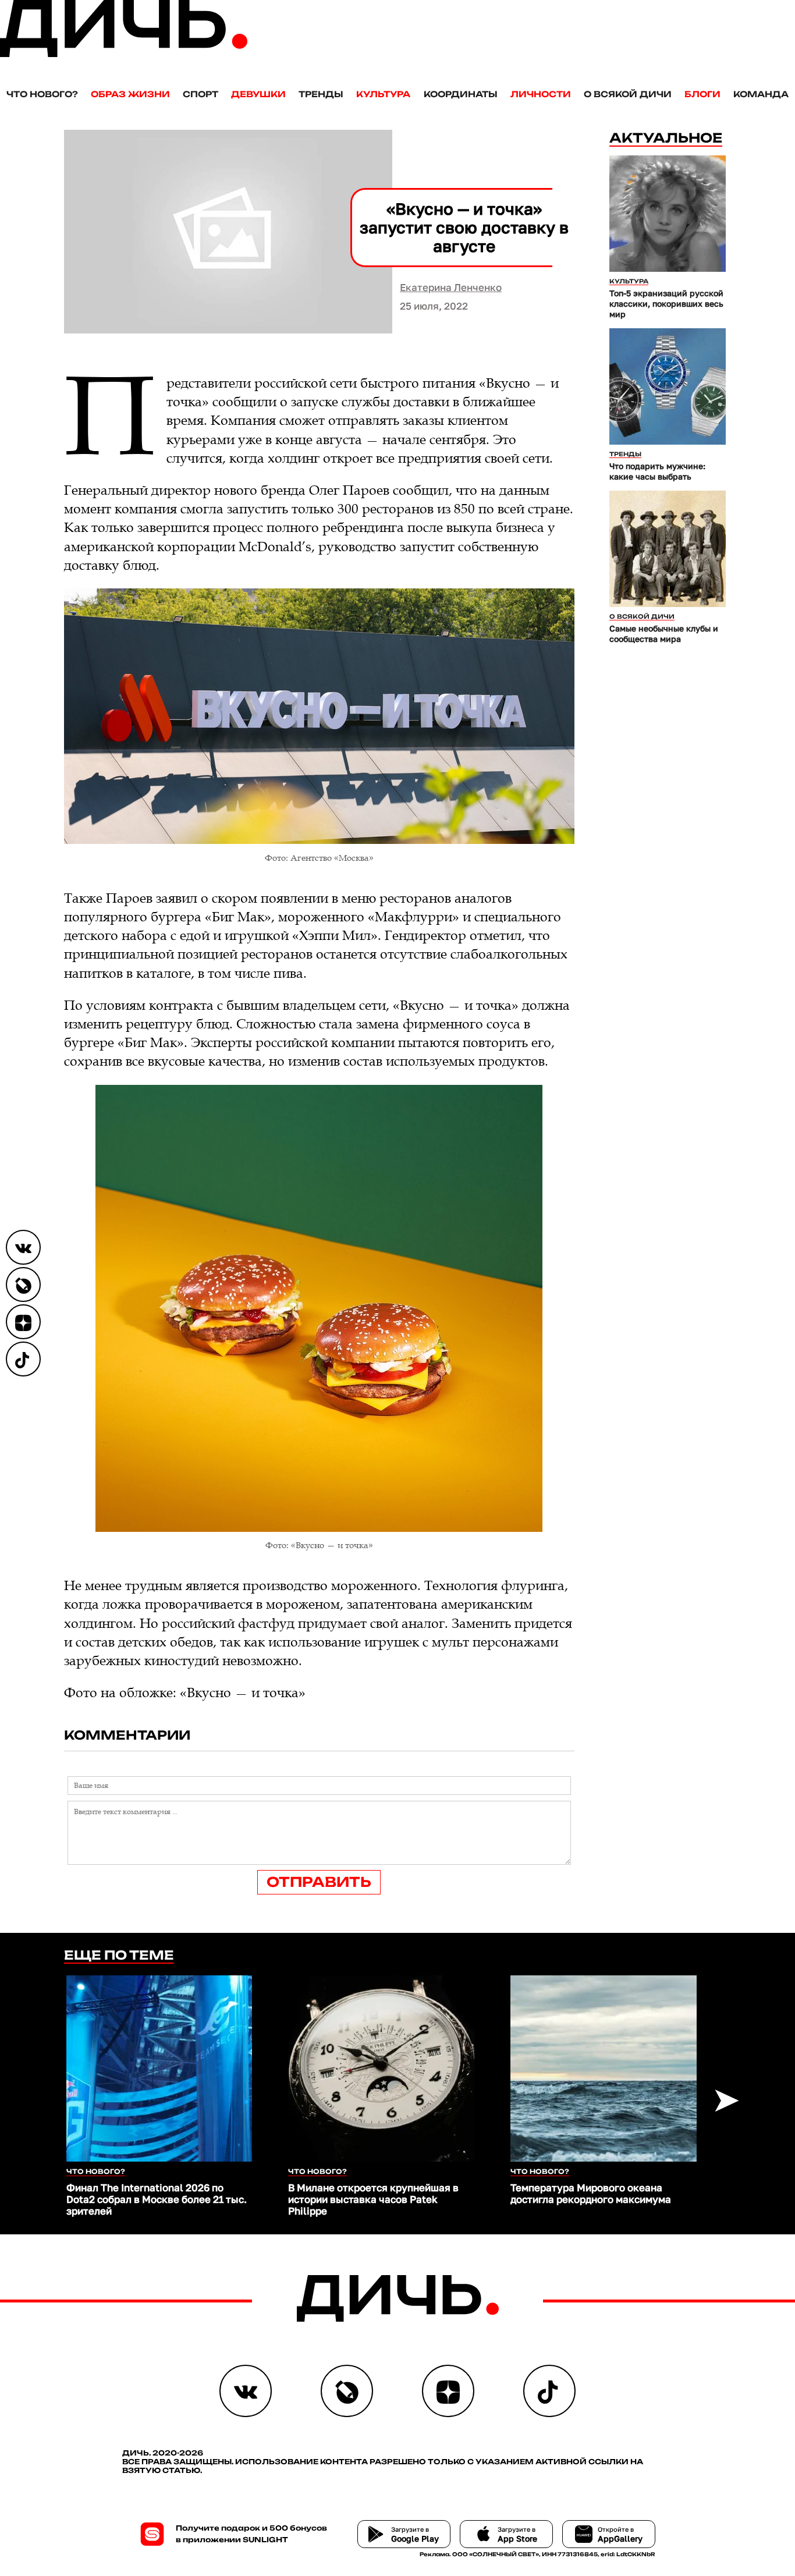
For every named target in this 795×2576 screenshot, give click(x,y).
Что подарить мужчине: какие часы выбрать (657, 471)
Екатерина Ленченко (451, 287)
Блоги (702, 94)
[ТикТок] (23, 1359)
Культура (383, 94)
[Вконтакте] (23, 1247)
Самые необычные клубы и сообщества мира (664, 634)
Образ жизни (130, 94)
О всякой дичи (628, 94)
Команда (761, 94)
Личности (541, 94)
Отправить (319, 1882)
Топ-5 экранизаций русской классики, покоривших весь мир (666, 304)
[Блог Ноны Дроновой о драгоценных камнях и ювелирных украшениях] (23, 1285)
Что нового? (42, 94)
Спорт (200, 94)
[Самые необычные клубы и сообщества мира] (668, 549)
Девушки (258, 94)
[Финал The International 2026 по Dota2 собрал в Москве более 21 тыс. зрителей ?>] (159, 2068)
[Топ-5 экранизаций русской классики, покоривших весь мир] (668, 214)
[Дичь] (124, 54)
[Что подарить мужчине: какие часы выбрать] (668, 386)
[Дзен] (23, 1322)
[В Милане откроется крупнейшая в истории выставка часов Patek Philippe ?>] (381, 2068)
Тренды (321, 94)
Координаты (461, 94)
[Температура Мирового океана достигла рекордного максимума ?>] (604, 2068)
